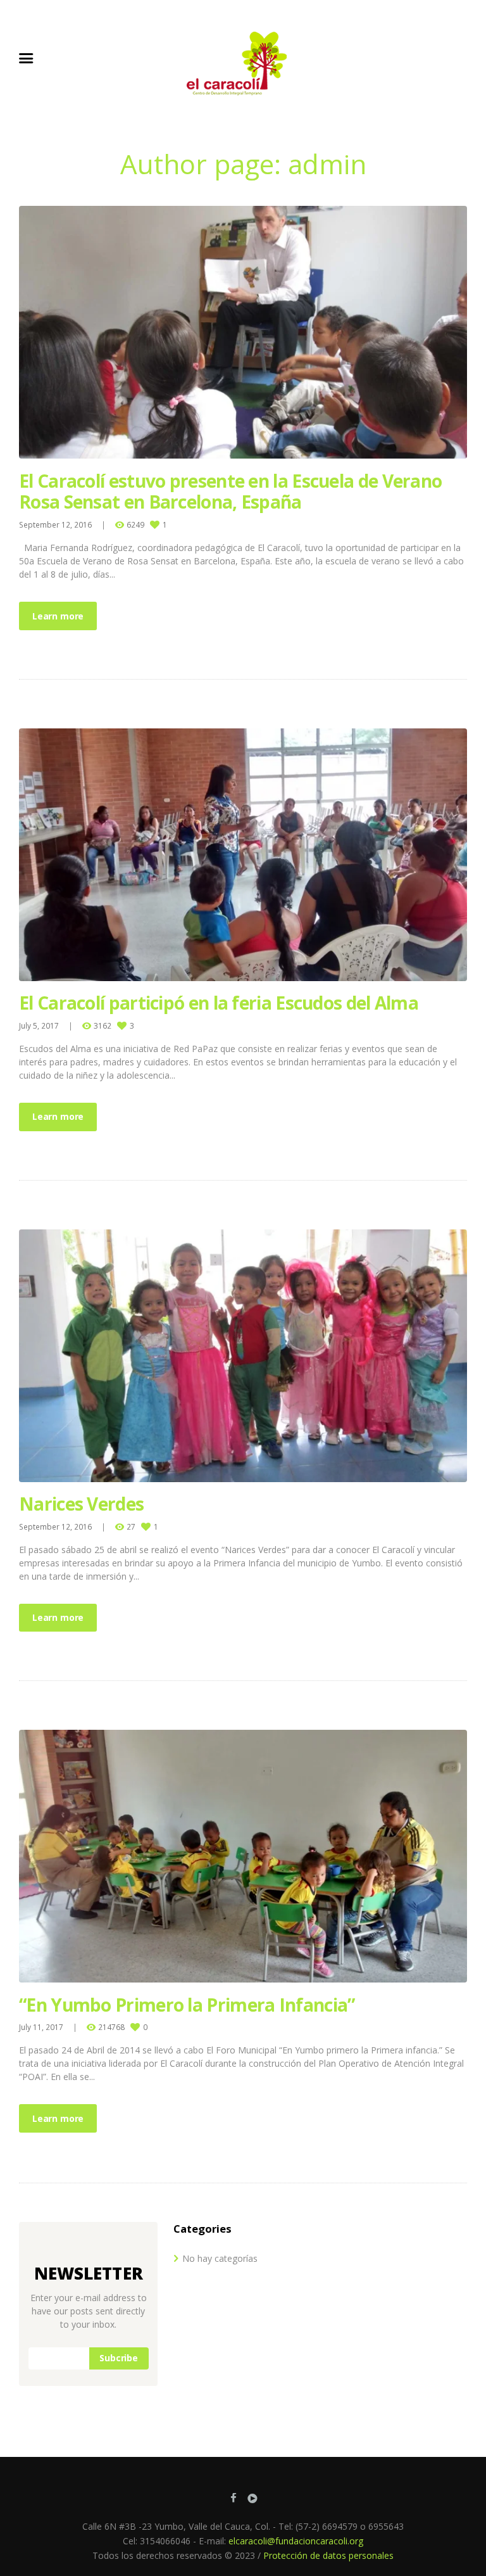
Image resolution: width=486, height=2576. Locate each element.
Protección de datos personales (328, 2555)
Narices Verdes (81, 1504)
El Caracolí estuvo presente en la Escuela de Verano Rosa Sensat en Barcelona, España (230, 492)
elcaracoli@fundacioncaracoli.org (296, 2541)
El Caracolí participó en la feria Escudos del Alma (219, 1003)
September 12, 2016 (55, 524)
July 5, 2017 (39, 1025)
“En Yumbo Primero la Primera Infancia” (187, 2005)
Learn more (58, 616)
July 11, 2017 (41, 2027)
